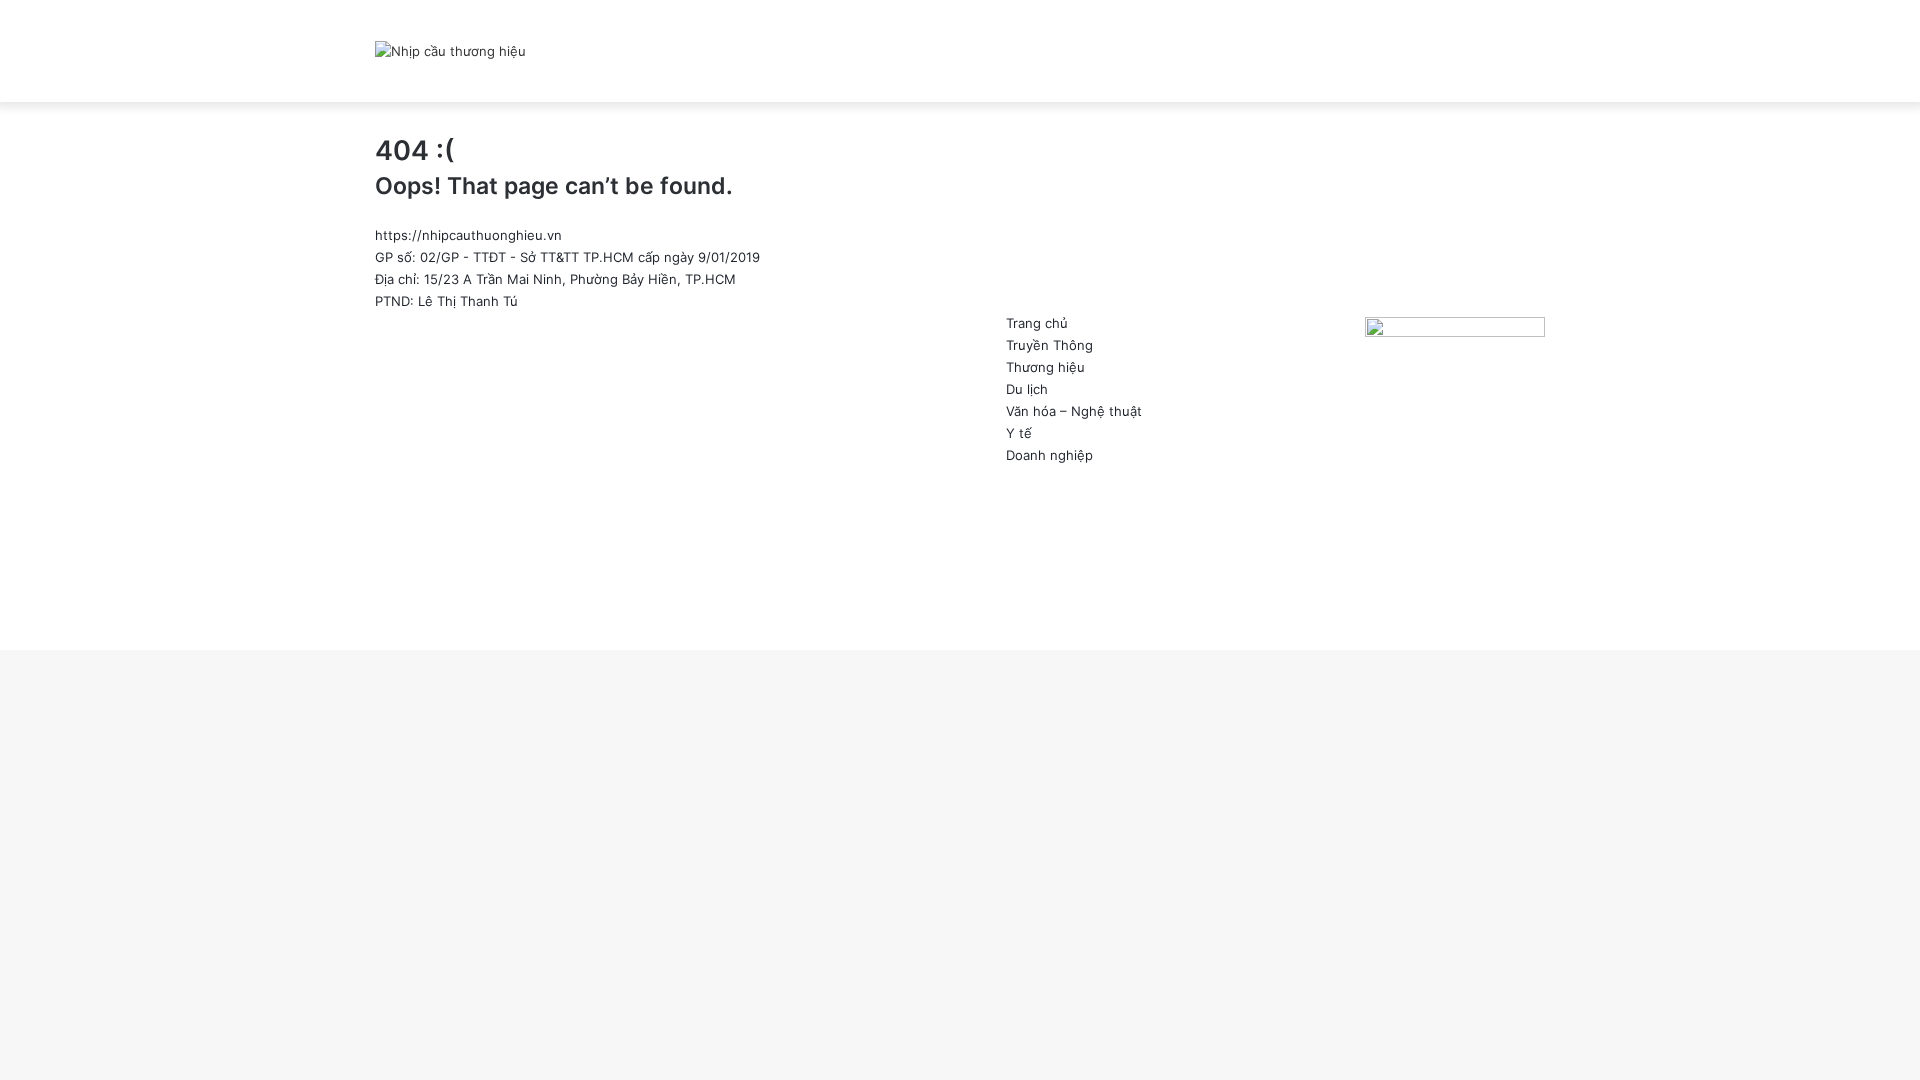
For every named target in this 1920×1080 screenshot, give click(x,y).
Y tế (1019, 433)
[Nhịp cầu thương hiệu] (450, 51)
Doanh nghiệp (1049, 455)
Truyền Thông (1049, 345)
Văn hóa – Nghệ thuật (1074, 411)
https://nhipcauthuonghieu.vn (468, 235)
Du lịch (1027, 389)
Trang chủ (1037, 323)
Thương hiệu (1045, 367)
